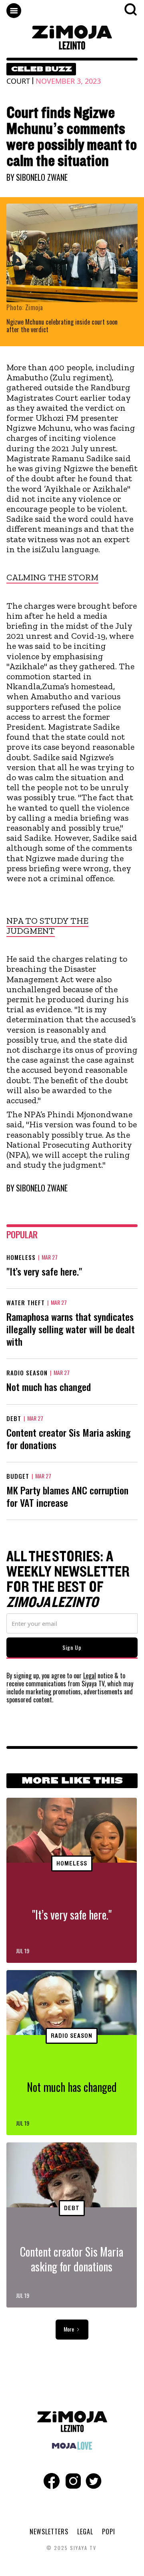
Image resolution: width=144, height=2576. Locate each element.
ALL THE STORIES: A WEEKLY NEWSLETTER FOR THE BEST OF (68, 1580)
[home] (72, 37)
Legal (90, 1676)
